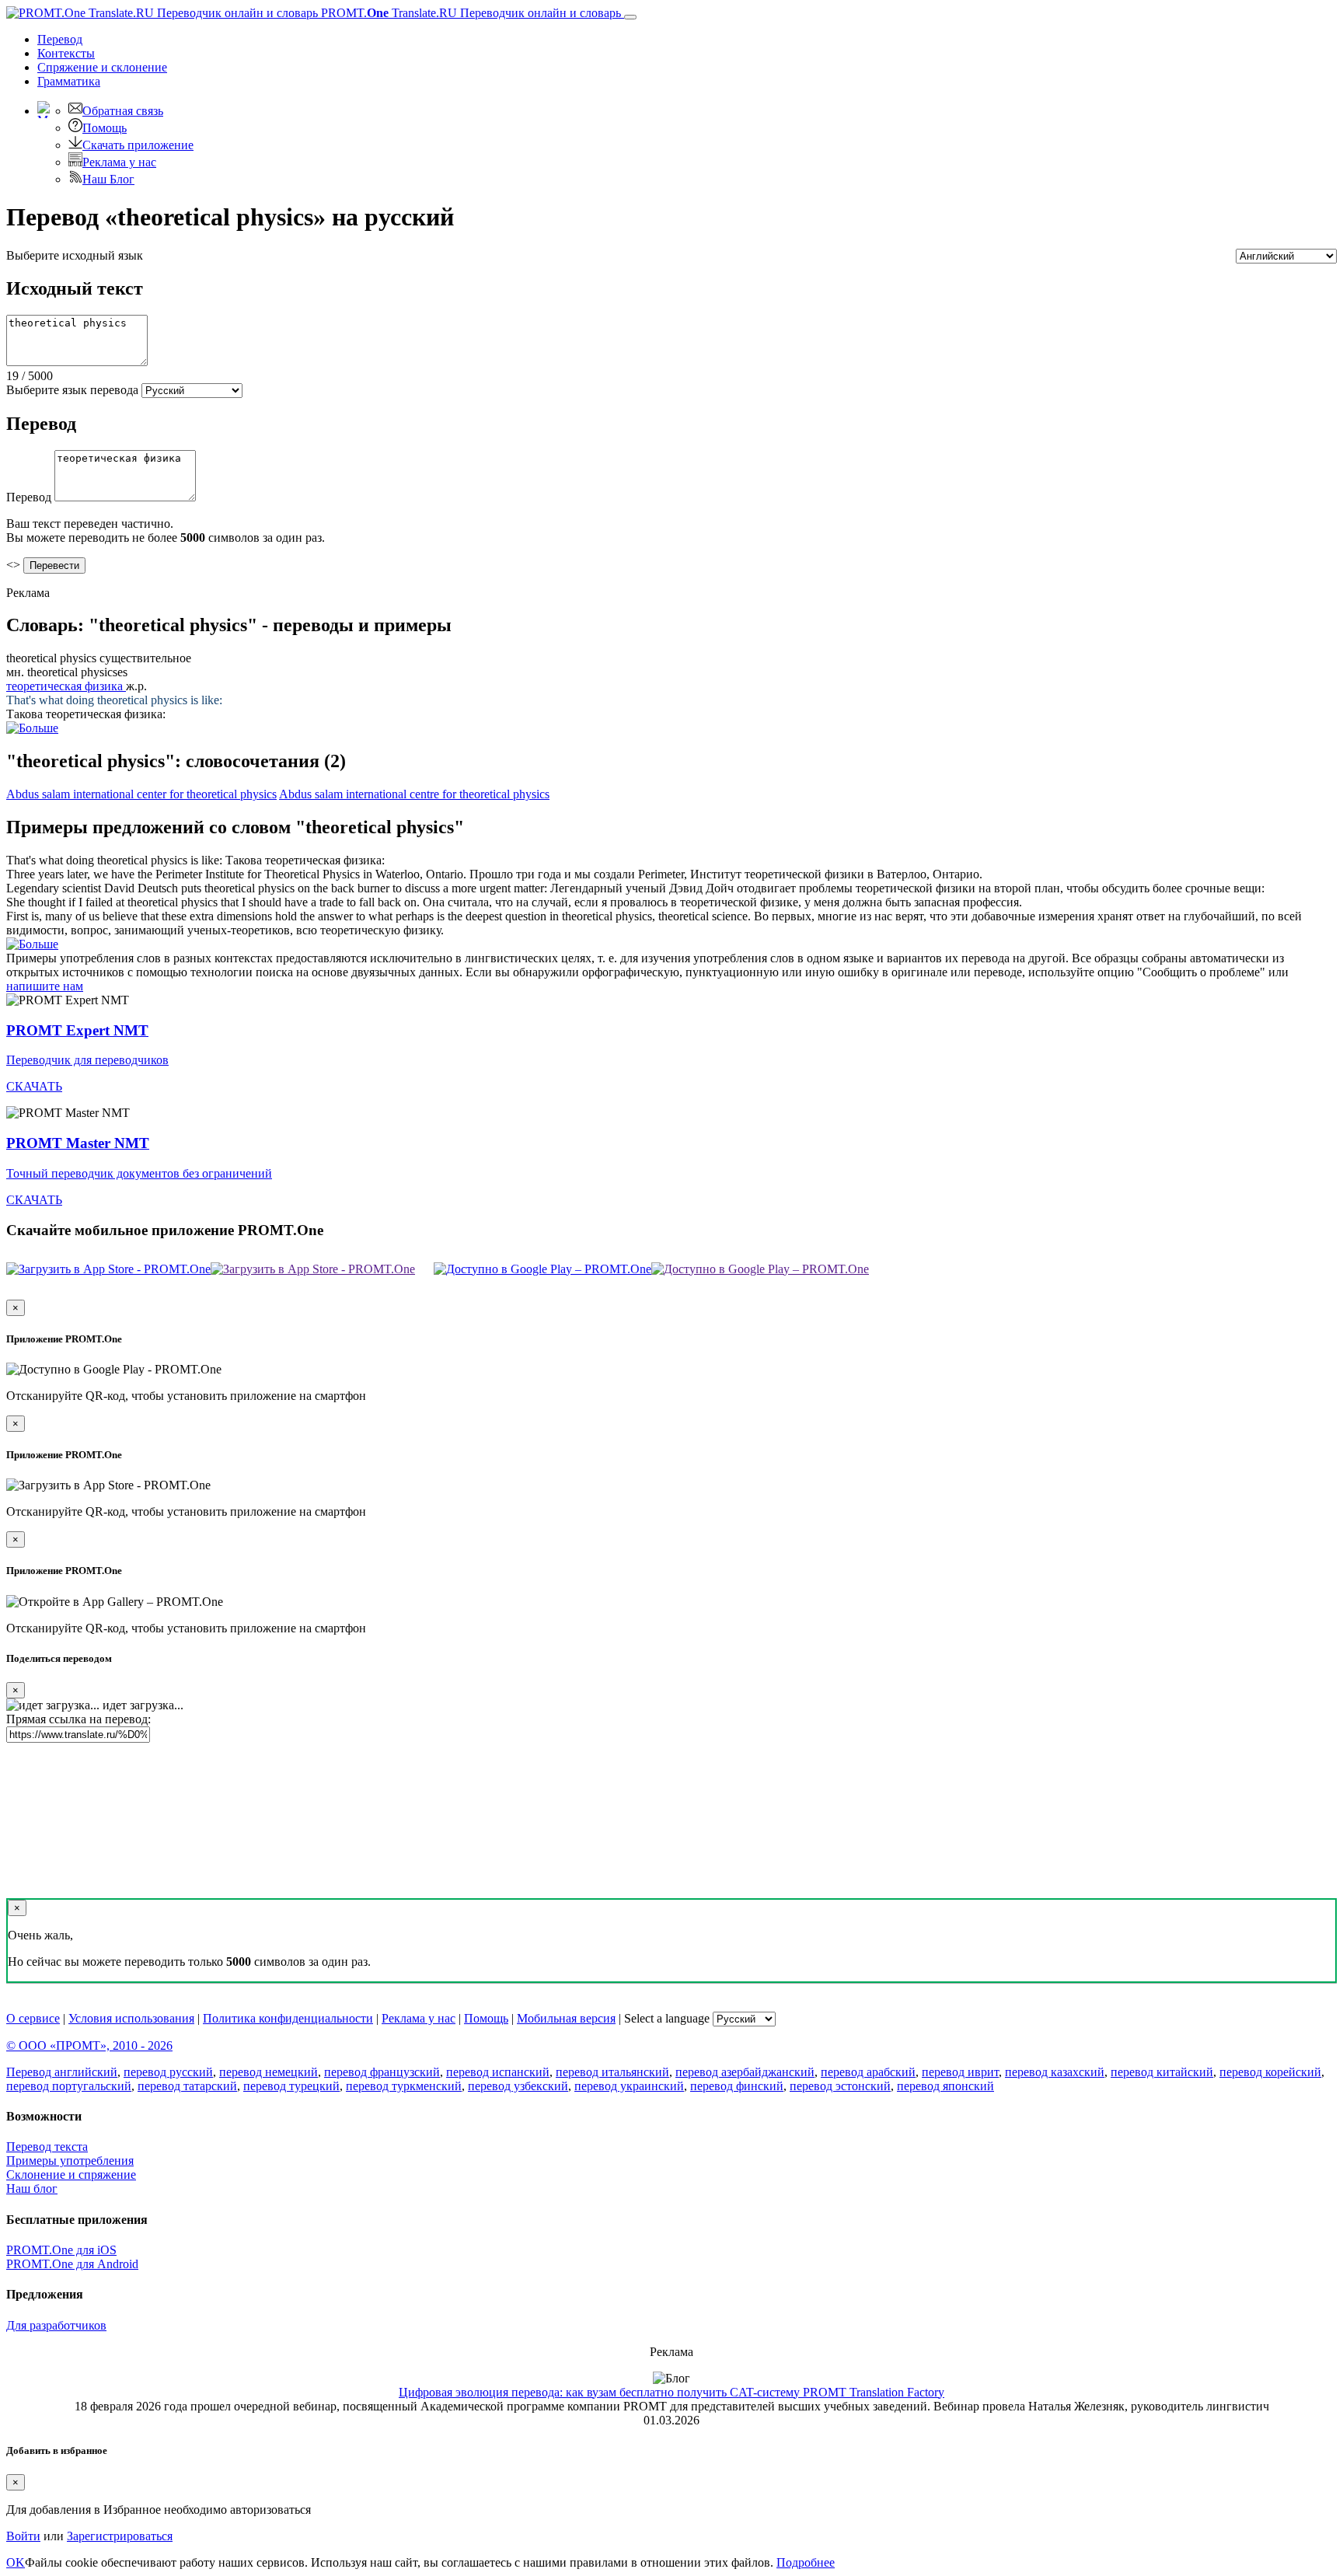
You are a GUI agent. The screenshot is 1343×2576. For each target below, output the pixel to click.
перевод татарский (187, 2086)
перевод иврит (960, 2072)
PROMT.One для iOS (61, 2250)
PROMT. (469, 13)
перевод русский (168, 2072)
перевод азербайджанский (745, 2072)
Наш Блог (108, 179)
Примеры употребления (70, 2161)
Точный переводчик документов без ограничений (139, 1173)
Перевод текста (47, 2147)
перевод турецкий (291, 2086)
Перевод (60, 39)
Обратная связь (123, 111)
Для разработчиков (56, 2325)
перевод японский (945, 2086)
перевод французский (382, 2072)
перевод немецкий (269, 2072)
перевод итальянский (612, 2072)
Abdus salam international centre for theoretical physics (414, 794)
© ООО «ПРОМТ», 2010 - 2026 (89, 2045)
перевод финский (737, 2086)
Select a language (667, 2018)
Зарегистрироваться (120, 2536)
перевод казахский (1055, 2072)
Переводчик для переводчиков (87, 1060)
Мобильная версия (566, 2018)
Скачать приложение (138, 145)
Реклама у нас (119, 162)
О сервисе (33, 2018)
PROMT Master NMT (78, 1143)
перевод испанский (498, 2072)
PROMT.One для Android (72, 2264)
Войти (23, 2536)
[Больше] (32, 944)
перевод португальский (69, 2086)
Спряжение (102, 67)
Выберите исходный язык (75, 255)
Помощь (105, 128)
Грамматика (69, 81)
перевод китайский (1162, 2072)
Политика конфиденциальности (288, 2018)
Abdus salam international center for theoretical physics (141, 794)
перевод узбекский (518, 2086)
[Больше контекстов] (32, 728)
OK (16, 2562)
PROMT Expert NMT (77, 1030)
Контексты (66, 53)
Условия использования (131, 2018)
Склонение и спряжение (71, 2175)
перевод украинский (629, 2086)
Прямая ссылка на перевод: (78, 1719)
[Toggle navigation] (630, 17)
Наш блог (32, 2189)
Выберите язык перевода (72, 390)
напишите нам (45, 986)
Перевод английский (62, 2072)
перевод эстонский (840, 2086)
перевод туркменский (404, 2086)
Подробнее (806, 2562)
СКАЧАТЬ (34, 1086)
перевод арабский (868, 2072)
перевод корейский (1270, 2072)
